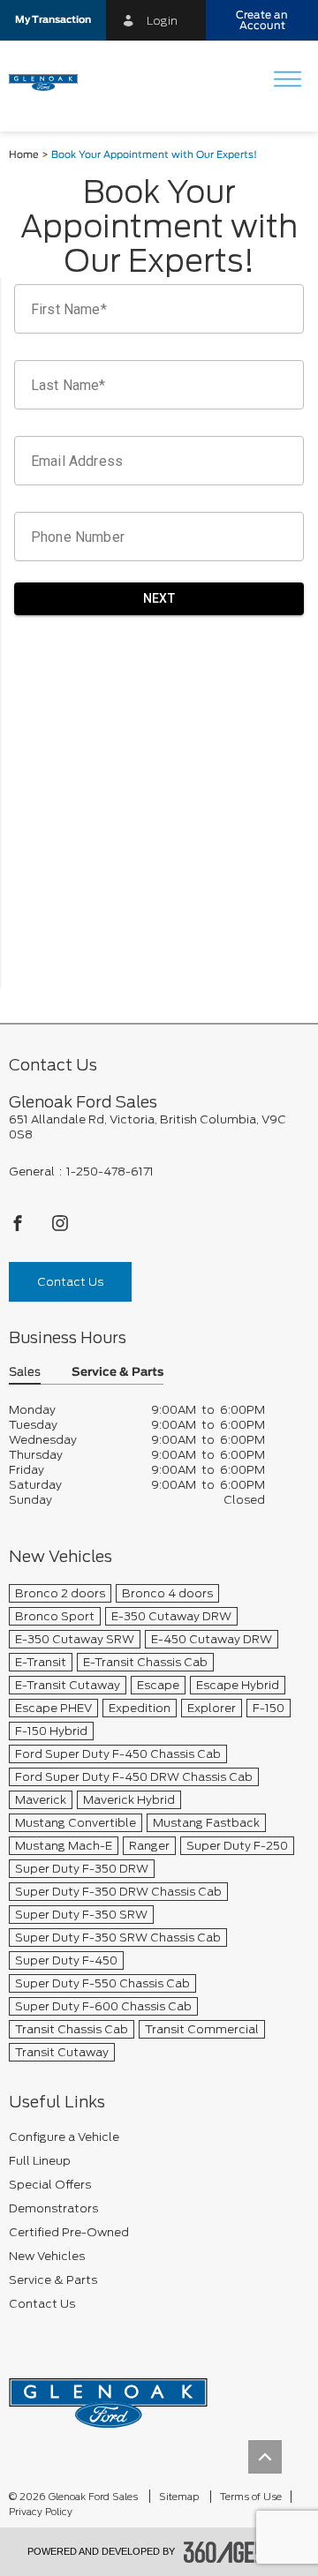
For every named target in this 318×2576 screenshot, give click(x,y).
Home (24, 155)
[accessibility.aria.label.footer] (238, 2552)
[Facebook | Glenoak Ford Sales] (19, 1228)
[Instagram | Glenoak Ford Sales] (60, 1228)
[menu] (287, 81)
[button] (53, 20)
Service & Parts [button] (117, 1373)
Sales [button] (25, 1373)
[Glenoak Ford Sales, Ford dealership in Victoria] (50, 81)
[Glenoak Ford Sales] (108, 2397)
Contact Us (70, 1282)
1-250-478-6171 (110, 1172)
